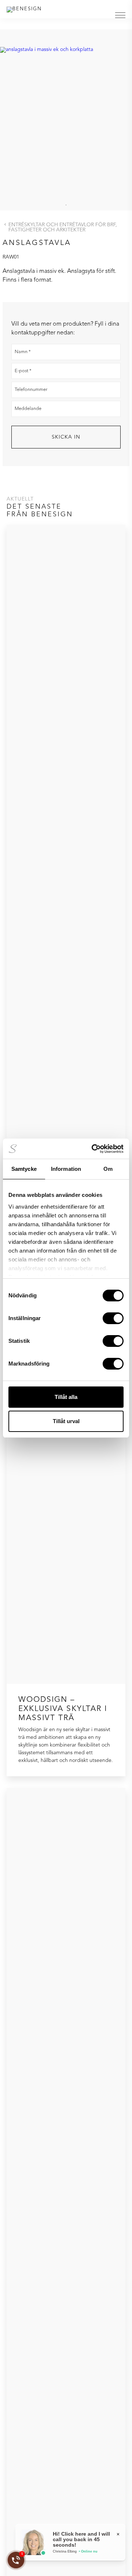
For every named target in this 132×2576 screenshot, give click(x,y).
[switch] (113, 1318)
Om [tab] (108, 1169)
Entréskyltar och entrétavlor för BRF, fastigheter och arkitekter (63, 227)
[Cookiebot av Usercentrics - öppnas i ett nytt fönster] (93, 1149)
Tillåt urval (66, 1421)
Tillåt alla (66, 1397)
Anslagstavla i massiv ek (33, 271)
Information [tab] (66, 1169)
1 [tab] (66, 205)
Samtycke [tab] (24, 1169)
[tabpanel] (66, 114)
